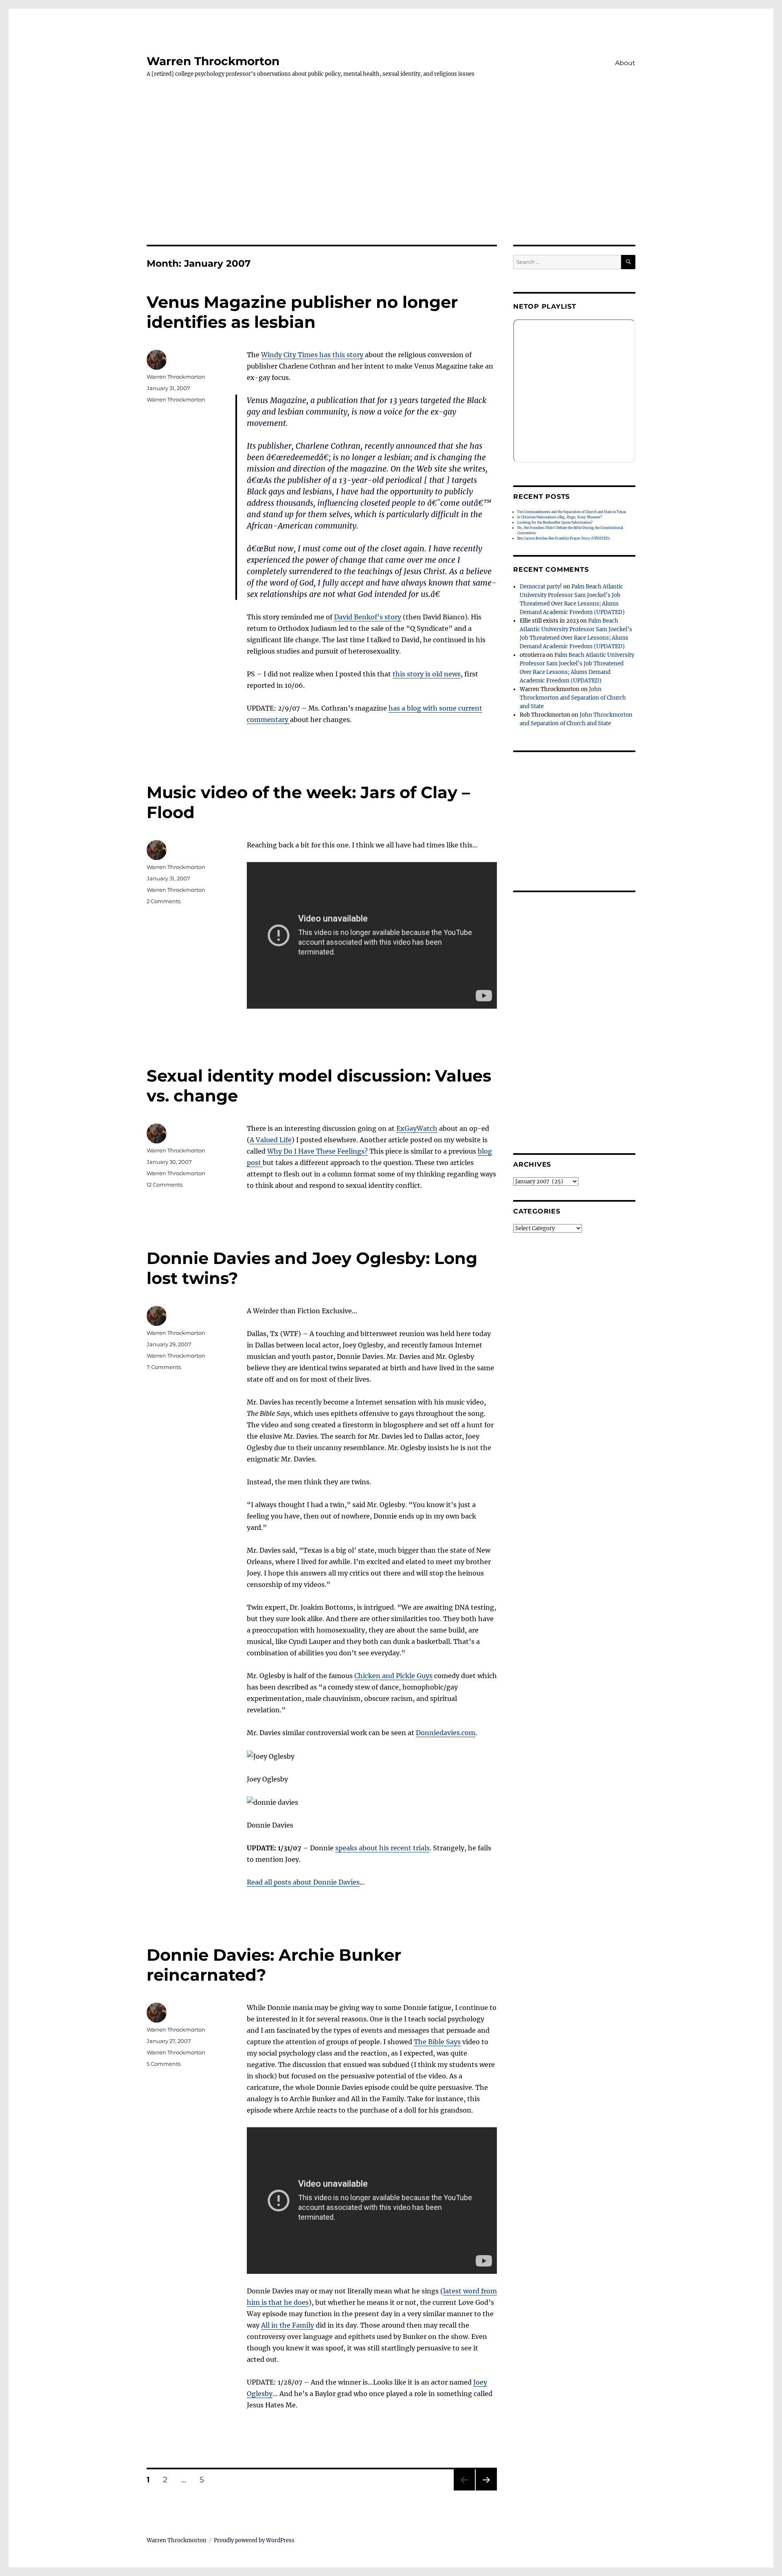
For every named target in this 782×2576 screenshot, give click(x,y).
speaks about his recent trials (382, 1848)
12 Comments (165, 1185)
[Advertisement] (391, 184)
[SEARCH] (628, 262)
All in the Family (288, 2325)
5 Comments (164, 2064)
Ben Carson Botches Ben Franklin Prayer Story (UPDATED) (563, 538)
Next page (486, 2490)
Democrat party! (541, 587)
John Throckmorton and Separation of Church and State (573, 698)
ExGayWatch (417, 1128)
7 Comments (164, 1367)
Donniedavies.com (446, 1733)
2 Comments (164, 901)
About (625, 63)
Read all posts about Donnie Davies (303, 1882)
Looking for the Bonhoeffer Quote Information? (555, 522)
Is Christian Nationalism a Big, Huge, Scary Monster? (560, 517)
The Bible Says (437, 2042)
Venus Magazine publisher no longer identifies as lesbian (302, 312)
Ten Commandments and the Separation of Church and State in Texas (572, 512)
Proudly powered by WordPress (254, 2540)
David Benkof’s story (368, 617)
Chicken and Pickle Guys (393, 1676)
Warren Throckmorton (213, 61)
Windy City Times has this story (312, 355)
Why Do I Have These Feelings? (317, 1151)
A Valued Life (271, 1140)
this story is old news (427, 674)
